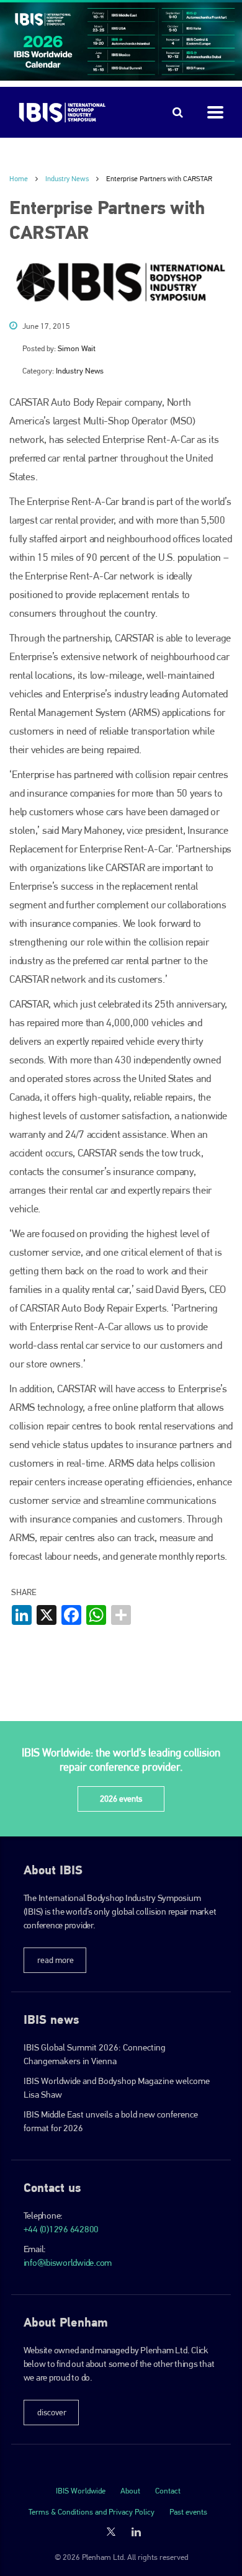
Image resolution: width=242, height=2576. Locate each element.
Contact (168, 2491)
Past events (188, 2512)
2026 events (121, 1799)
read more (56, 1960)
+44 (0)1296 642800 (61, 2229)
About (130, 2491)
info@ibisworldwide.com (68, 2263)
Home (19, 179)
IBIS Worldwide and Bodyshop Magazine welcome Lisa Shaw (117, 2088)
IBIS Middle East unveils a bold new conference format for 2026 (111, 2121)
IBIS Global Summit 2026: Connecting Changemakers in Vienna (95, 2054)
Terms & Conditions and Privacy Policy (92, 2512)
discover (52, 2412)
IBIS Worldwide (81, 2491)
